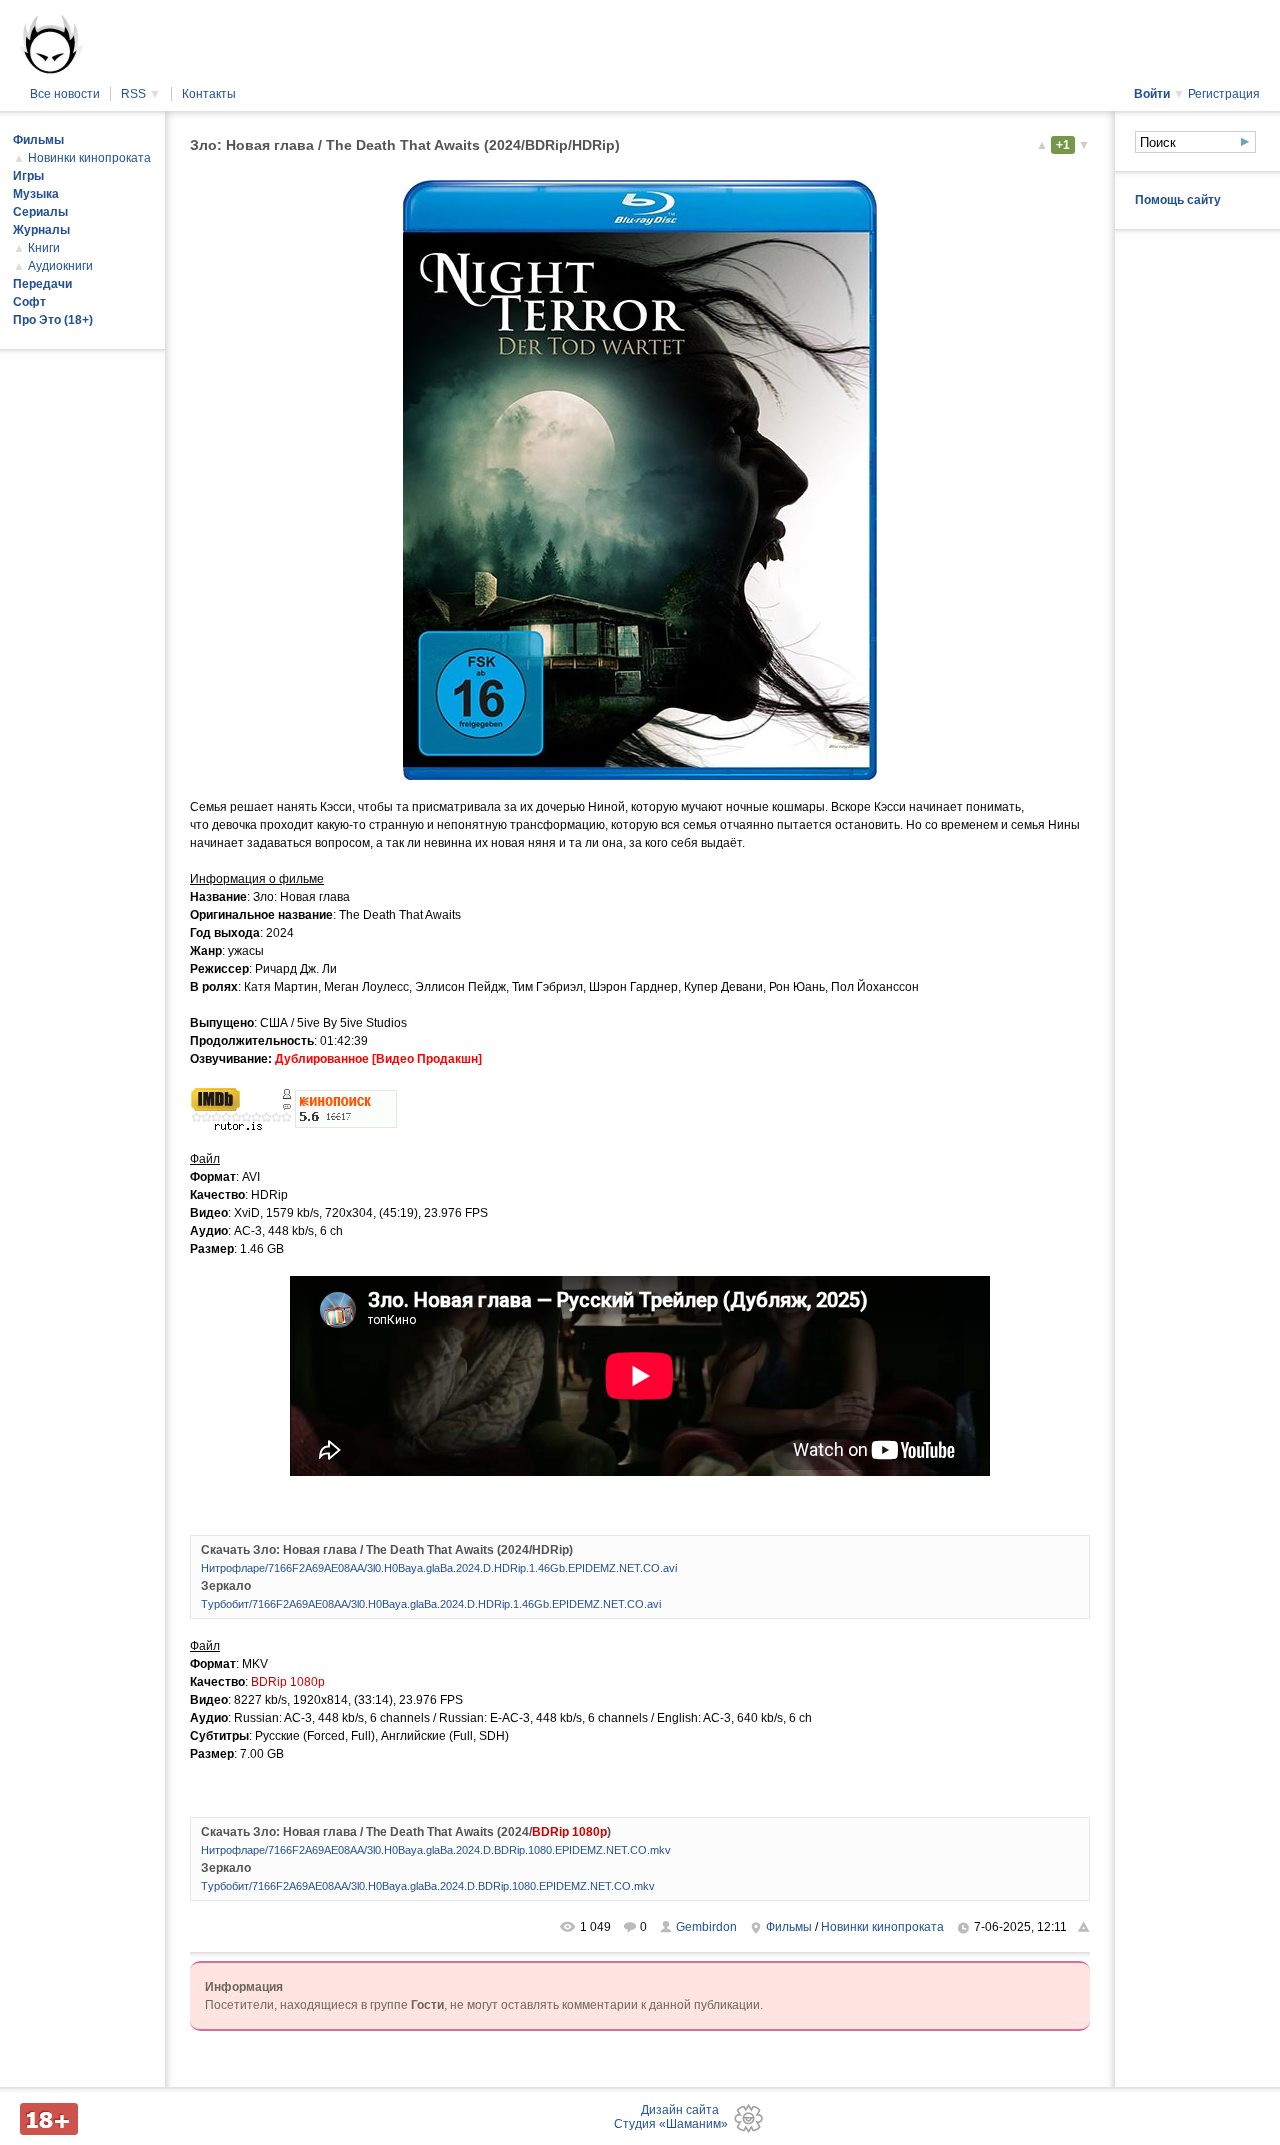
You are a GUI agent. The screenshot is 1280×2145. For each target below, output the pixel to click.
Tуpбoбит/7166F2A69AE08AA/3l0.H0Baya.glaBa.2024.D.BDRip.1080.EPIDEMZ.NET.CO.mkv (428, 1886)
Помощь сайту (1178, 200)
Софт (29, 302)
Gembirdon (706, 1927)
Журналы (41, 230)
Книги (44, 248)
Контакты (209, 94)
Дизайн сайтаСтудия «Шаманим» (671, 2117)
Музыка (36, 194)
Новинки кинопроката (882, 1927)
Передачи (42, 284)
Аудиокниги (60, 266)
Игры (28, 176)
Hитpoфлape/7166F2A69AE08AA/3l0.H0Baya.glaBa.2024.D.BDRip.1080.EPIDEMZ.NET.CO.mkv (436, 1850)
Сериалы (40, 212)
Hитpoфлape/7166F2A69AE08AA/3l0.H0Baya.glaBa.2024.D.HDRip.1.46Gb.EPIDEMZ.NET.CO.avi (439, 1568)
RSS (141, 94)
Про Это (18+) (53, 320)
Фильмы (789, 1927)
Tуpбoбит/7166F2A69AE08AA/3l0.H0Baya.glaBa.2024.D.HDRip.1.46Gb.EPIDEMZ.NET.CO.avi (431, 1604)
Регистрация (1224, 94)
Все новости (65, 94)
